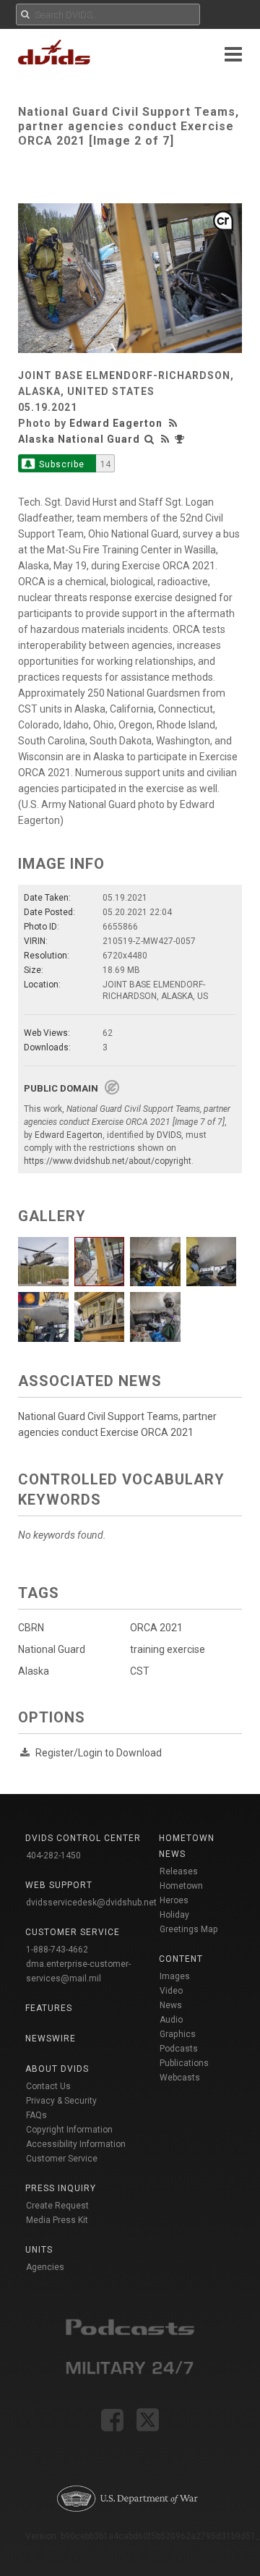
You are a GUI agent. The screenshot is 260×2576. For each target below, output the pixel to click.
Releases (179, 1871)
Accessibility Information (76, 2144)
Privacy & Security (61, 2101)
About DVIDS (57, 2069)
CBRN (31, 1628)
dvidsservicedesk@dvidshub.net (91, 1903)
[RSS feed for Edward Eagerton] (175, 423)
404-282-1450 (53, 1856)
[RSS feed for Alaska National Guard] (165, 439)
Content (181, 1959)
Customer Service (62, 2159)
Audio (171, 2020)
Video (171, 1991)
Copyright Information (69, 2130)
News (171, 2005)
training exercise (168, 1649)
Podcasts (179, 2049)
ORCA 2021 (156, 1628)
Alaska (34, 1671)
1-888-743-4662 (57, 1950)
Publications (184, 2063)
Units (39, 2250)
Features (49, 2008)
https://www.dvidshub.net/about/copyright (108, 1161)
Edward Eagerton (116, 423)
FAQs (36, 2115)
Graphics (178, 2034)
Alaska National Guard (79, 439)
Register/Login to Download (99, 1753)
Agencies (45, 2267)
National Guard (52, 1649)
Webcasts (180, 2078)
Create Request (57, 2206)
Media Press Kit (57, 2220)
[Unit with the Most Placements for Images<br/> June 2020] (181, 439)
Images (175, 1976)
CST (140, 1671)
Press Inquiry (61, 2188)
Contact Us (48, 2086)
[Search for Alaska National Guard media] (149, 439)
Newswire (51, 2039)
